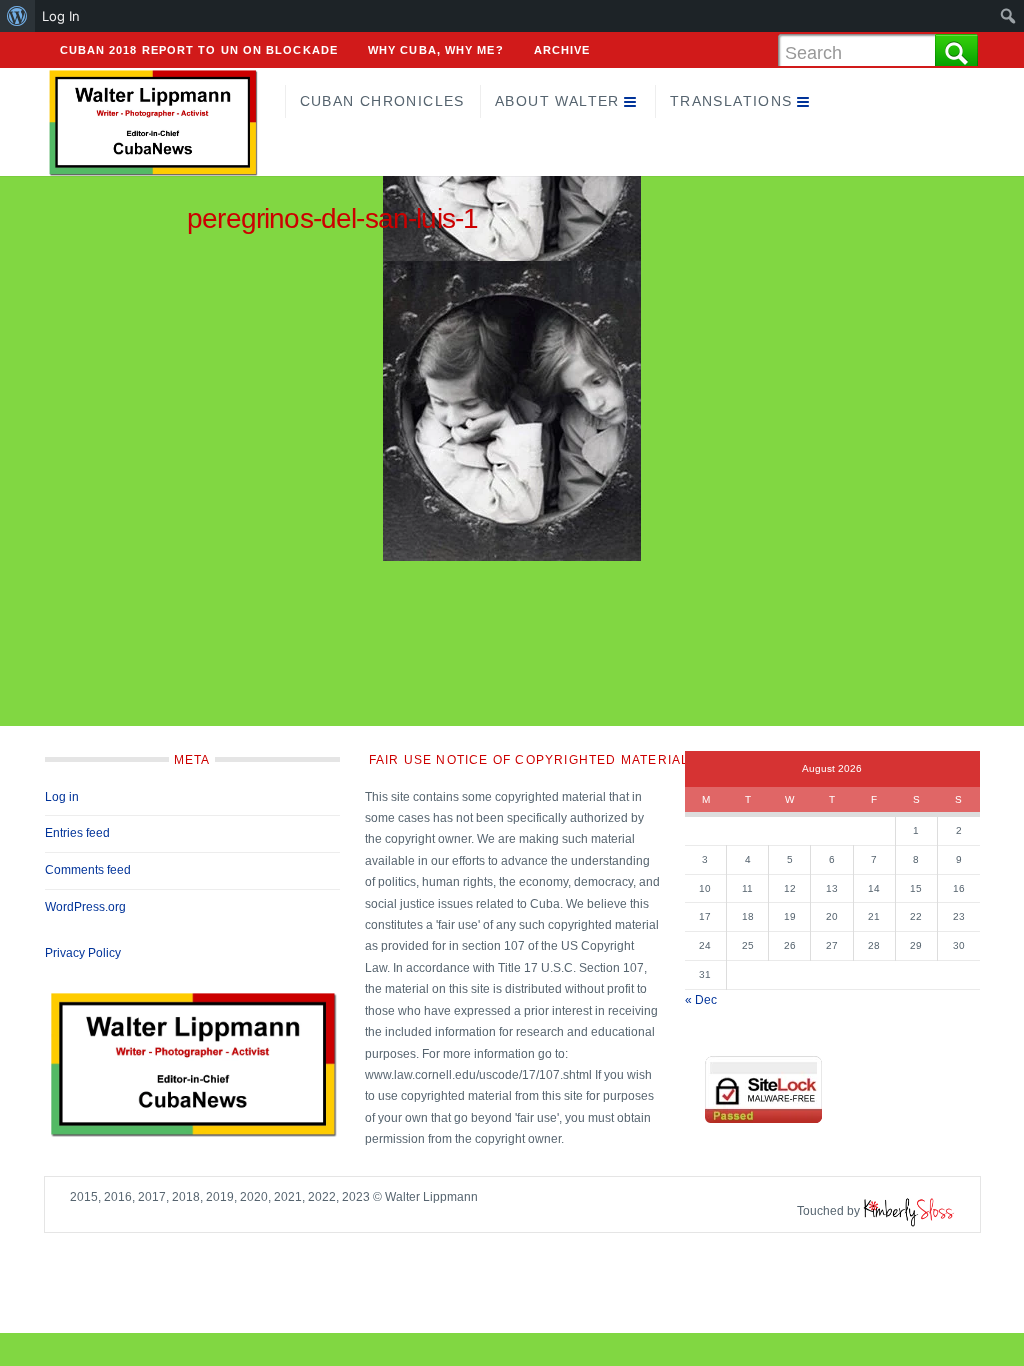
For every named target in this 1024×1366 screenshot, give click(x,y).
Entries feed (77, 833)
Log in (62, 797)
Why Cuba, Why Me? (436, 50)
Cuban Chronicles (382, 101)
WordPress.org (85, 907)
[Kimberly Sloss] (909, 1211)
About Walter (557, 101)
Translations (731, 101)
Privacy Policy (83, 953)
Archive (562, 50)
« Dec (701, 1000)
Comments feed (88, 870)
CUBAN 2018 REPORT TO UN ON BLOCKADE (199, 50)
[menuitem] (17, 16)
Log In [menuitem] (61, 16)
